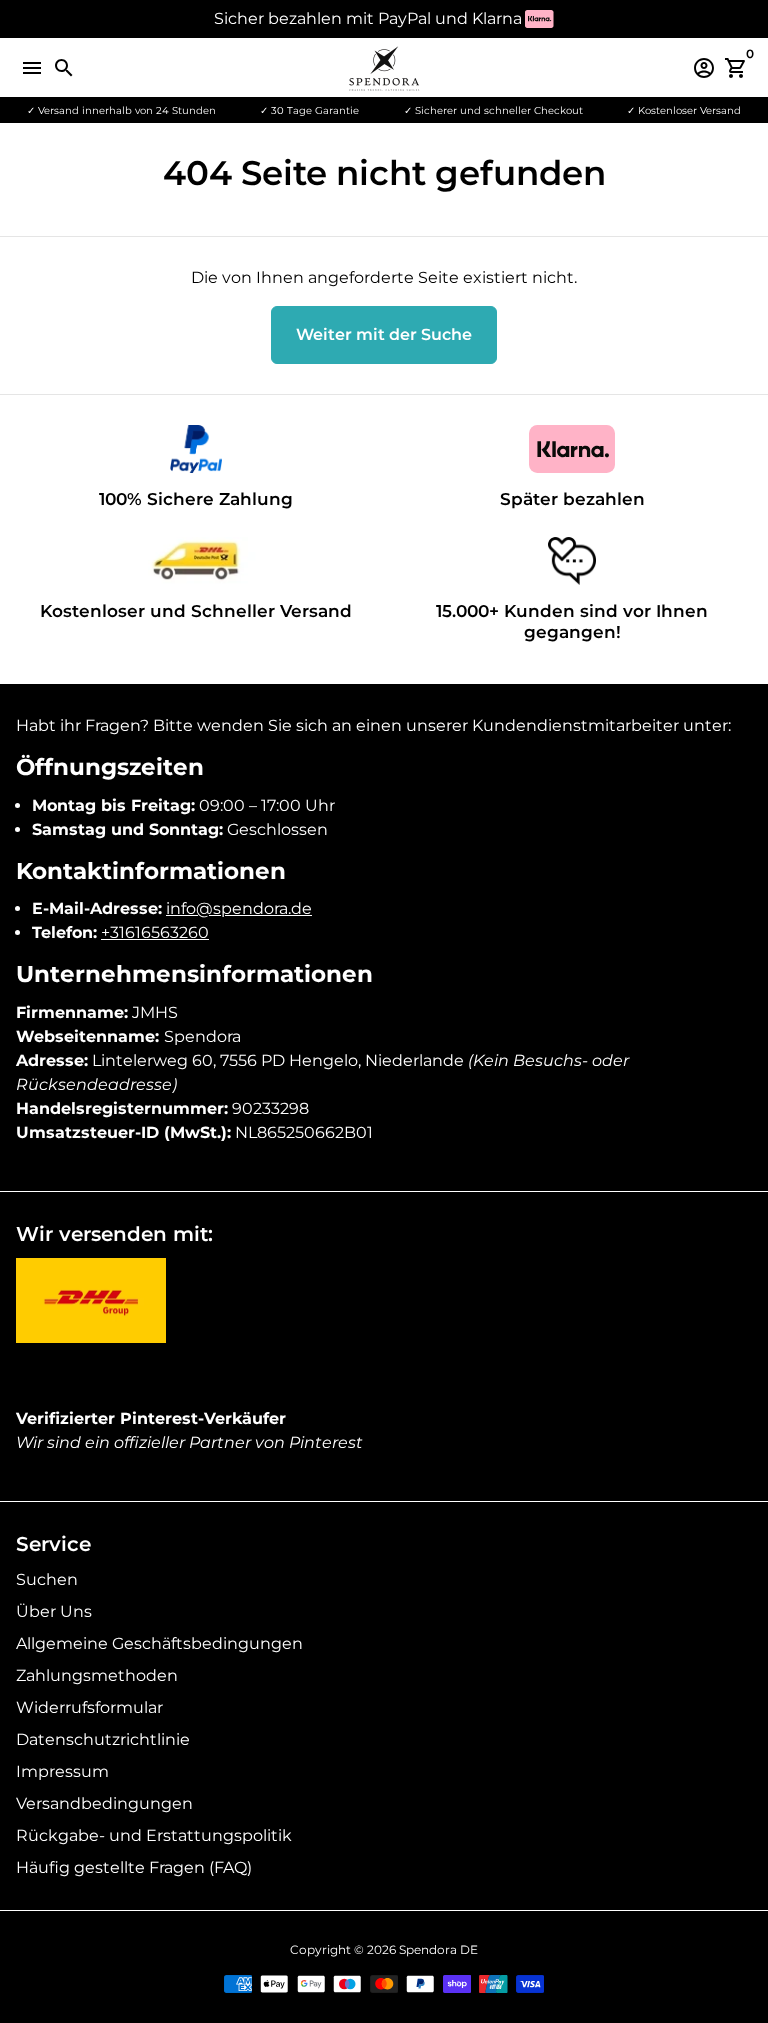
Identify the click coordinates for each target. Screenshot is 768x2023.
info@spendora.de (239, 908)
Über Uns (54, 1611)
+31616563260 (155, 932)
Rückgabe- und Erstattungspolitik (154, 1835)
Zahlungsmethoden (97, 1675)
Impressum (62, 1771)
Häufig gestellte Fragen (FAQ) (134, 1867)
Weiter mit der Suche (384, 334)
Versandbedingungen (104, 1803)
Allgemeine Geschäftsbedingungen (159, 1643)
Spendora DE (438, 1949)
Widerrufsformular (89, 1707)
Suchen (47, 1579)
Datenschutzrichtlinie (103, 1739)
